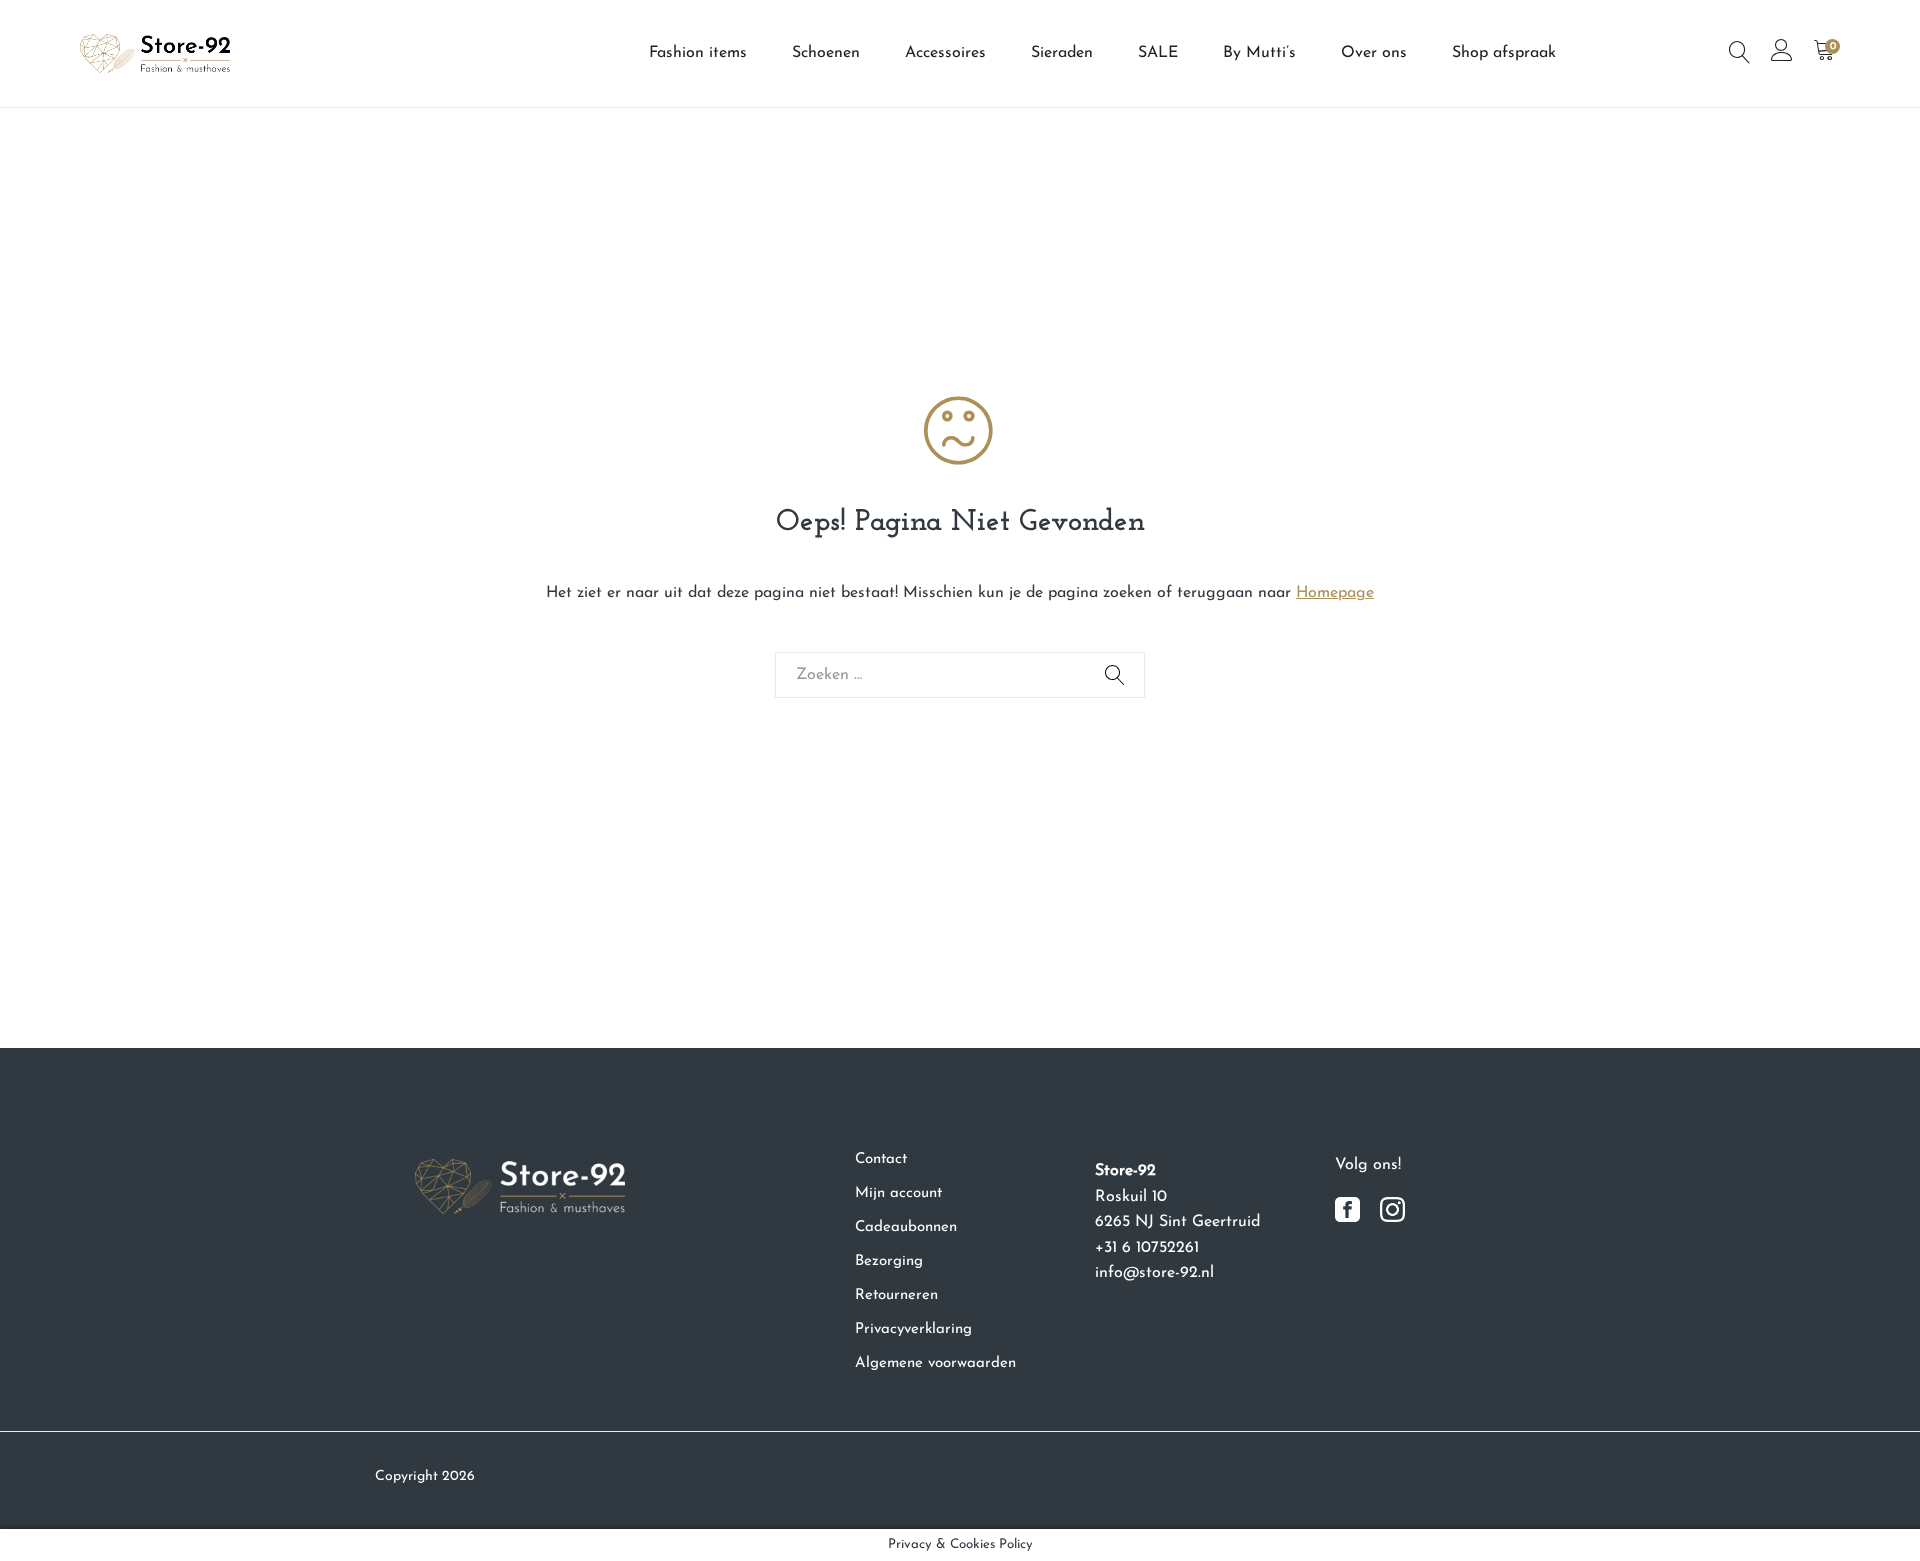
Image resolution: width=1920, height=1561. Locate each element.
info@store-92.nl (1154, 1273)
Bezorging (889, 1261)
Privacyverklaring (913, 1329)
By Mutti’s (1259, 53)
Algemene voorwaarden (935, 1363)
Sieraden (1062, 53)
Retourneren (896, 1295)
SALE (1158, 53)
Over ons (1374, 53)
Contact (881, 1159)
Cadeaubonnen (906, 1227)
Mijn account (898, 1193)
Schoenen (826, 53)
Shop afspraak (1504, 53)
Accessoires (945, 53)
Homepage (1335, 593)
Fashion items (698, 53)
